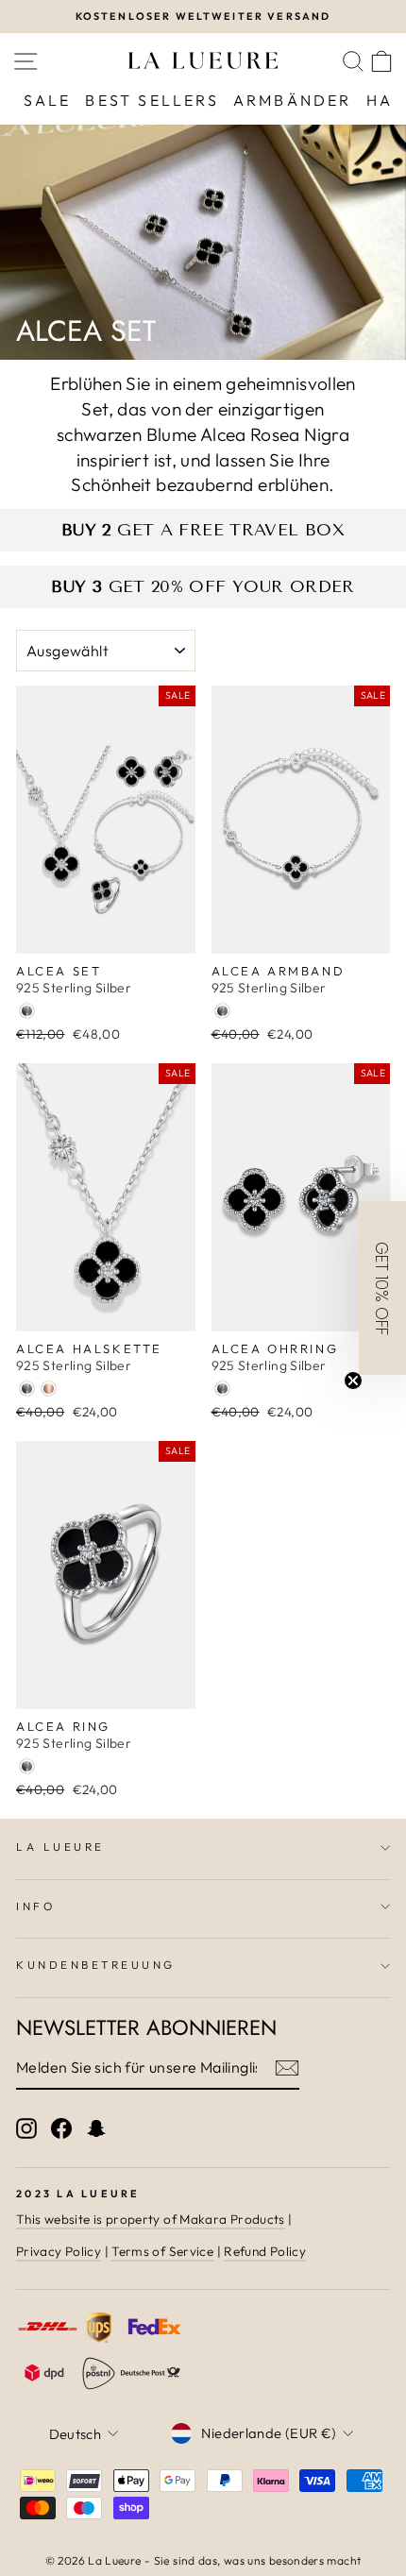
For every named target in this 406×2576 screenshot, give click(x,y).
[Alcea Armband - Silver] (222, 1011)
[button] (382, 1288)
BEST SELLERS (152, 100)
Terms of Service (162, 2251)
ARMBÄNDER (293, 100)
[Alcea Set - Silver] (27, 1011)
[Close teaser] (353, 1381)
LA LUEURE (60, 1847)
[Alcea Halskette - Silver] (27, 1389)
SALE (48, 100)
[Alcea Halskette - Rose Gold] (49, 1389)
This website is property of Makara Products (151, 2219)
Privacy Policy (59, 2251)
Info (35, 1906)
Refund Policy (265, 2251)
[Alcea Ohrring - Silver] (222, 1389)
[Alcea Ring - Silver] (27, 1766)
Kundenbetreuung (96, 1965)
